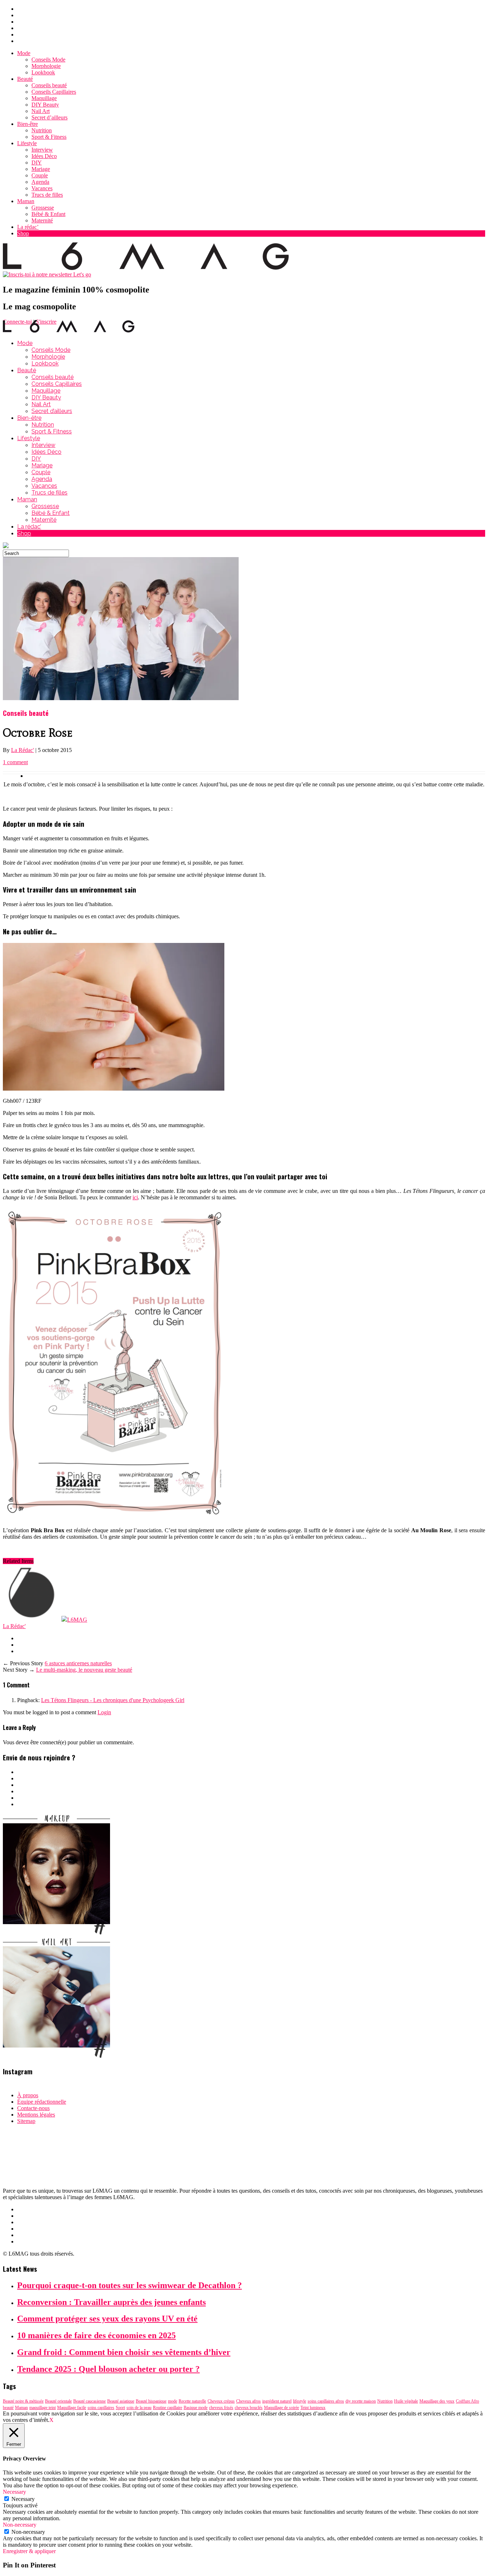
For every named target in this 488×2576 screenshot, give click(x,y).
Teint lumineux (313, 2408)
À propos (28, 2095)
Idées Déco (44, 156)
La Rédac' (23, 750)
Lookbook (43, 72)
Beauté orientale (58, 2401)
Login (104, 1712)
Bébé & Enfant (48, 214)
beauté (8, 2408)
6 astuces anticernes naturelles (78, 1663)
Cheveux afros (248, 2401)
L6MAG (77, 1620)
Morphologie (46, 66)
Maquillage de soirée (282, 2408)
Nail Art (41, 111)
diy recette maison (361, 2401)
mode (173, 2401)
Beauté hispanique (151, 2401)
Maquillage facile (72, 2408)
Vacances (42, 188)
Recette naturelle (192, 2401)
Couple (40, 175)
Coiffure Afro (467, 2401)
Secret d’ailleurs (49, 117)
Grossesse (43, 208)
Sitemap (26, 2121)
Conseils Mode (48, 60)
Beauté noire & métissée (23, 2401)
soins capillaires (101, 2408)
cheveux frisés (221, 2408)
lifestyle (300, 2401)
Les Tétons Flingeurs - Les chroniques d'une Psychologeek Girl (113, 1700)
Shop (23, 233)
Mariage (41, 169)
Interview (42, 150)
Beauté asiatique (121, 2401)
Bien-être (28, 124)
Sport (120, 2408)
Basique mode (196, 2408)
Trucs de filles (47, 195)
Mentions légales (36, 2115)
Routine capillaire (168, 2408)
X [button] (51, 2420)
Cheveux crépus (221, 2401)
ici (135, 1197)
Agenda (40, 182)
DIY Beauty (45, 105)
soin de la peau (139, 2408)
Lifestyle (27, 143)
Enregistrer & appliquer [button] (29, 2551)
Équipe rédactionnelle (42, 2102)
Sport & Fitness (49, 137)
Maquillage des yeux (437, 2401)
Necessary (23, 2499)
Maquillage (44, 98)
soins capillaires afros (326, 2401)
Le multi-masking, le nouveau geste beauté (84, 1670)
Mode (24, 53)
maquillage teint (43, 2408)
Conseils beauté (49, 85)
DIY (37, 163)
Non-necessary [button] (20, 2525)
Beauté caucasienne (89, 2401)
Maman (26, 201)
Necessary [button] (14, 2492)
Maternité (42, 220)
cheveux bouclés (249, 2408)
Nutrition (42, 130)
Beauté (25, 79)
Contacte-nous (33, 2108)
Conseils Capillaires (54, 92)
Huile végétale (406, 2401)
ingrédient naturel (277, 2401)
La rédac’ (28, 227)
